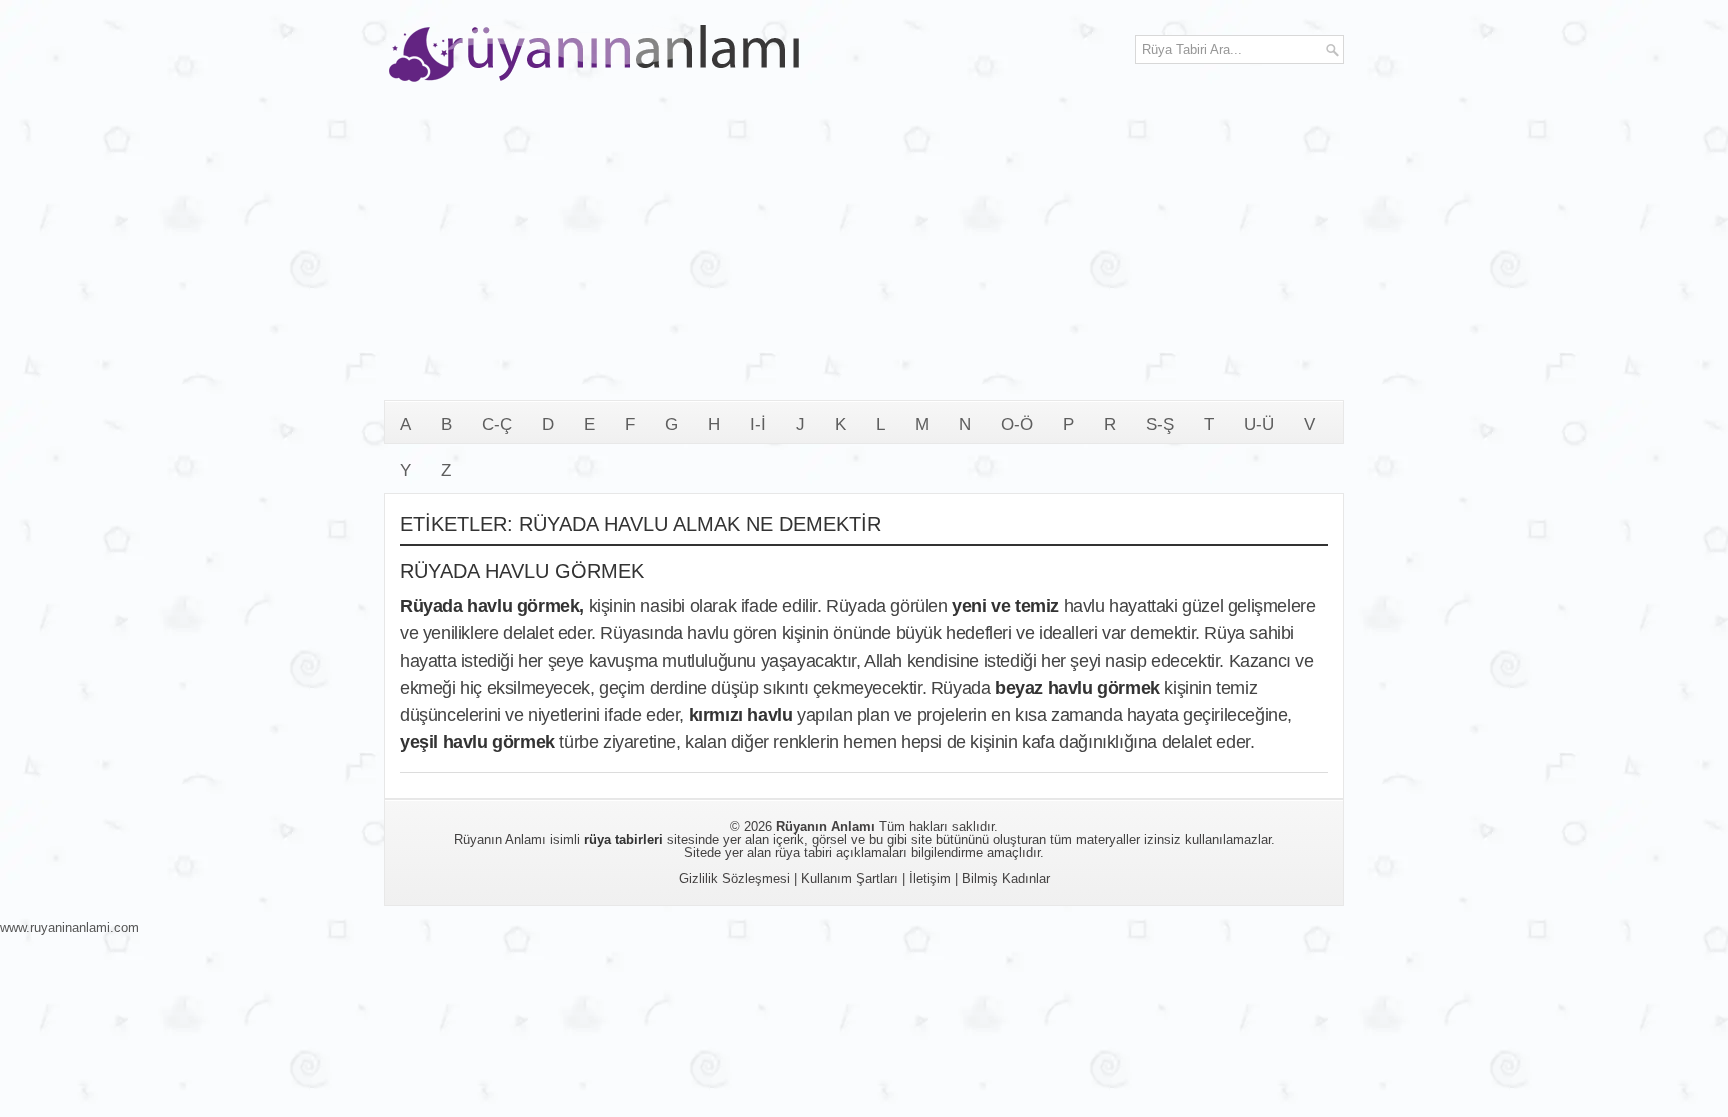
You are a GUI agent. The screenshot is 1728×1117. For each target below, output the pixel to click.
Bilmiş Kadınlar (1006, 878)
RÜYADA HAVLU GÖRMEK (522, 571)
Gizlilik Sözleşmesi (734, 878)
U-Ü (1259, 424)
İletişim (930, 878)
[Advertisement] (864, 250)
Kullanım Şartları (849, 878)
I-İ (758, 424)
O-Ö (1017, 424)
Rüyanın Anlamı (825, 826)
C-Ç (497, 424)
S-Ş (1160, 424)
